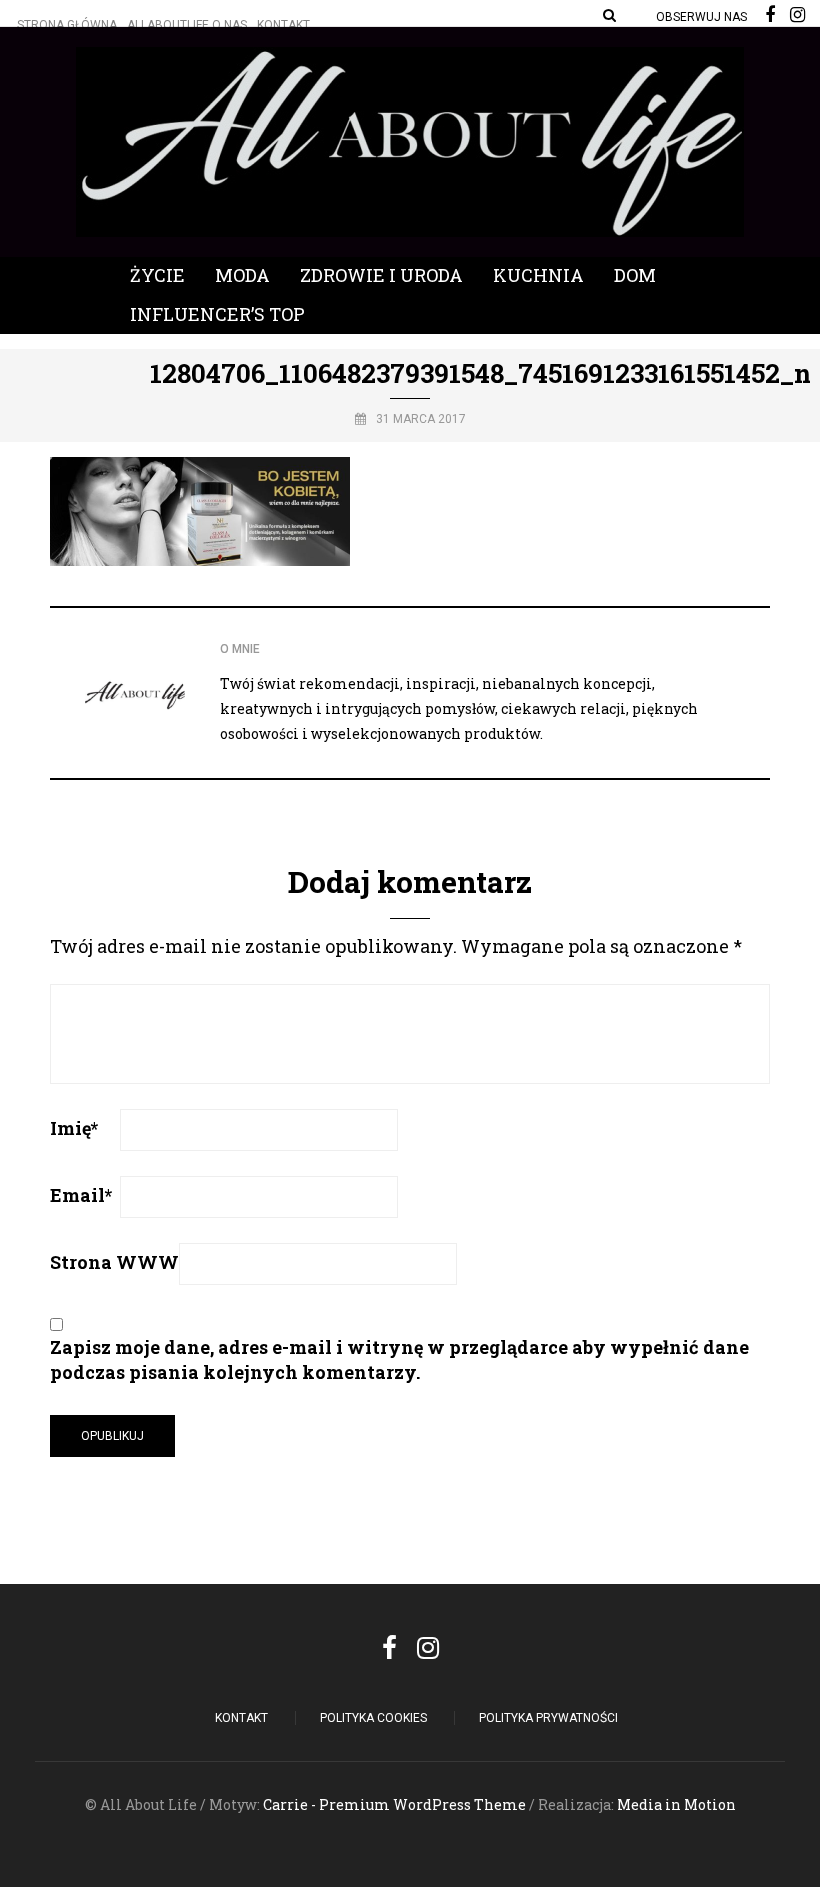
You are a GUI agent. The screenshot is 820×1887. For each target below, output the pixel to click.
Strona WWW (114, 1262)
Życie (157, 275)
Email (81, 1195)
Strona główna (67, 25)
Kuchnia (538, 275)
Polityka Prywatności (548, 1718)
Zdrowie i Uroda (381, 275)
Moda (242, 275)
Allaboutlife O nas (187, 25)
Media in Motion (676, 1804)
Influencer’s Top (217, 314)
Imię (74, 1128)
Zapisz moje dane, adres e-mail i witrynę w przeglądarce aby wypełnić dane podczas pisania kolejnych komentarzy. (399, 1359)
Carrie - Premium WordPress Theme (394, 1804)
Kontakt (283, 25)
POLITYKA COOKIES (373, 1718)
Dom (635, 275)
